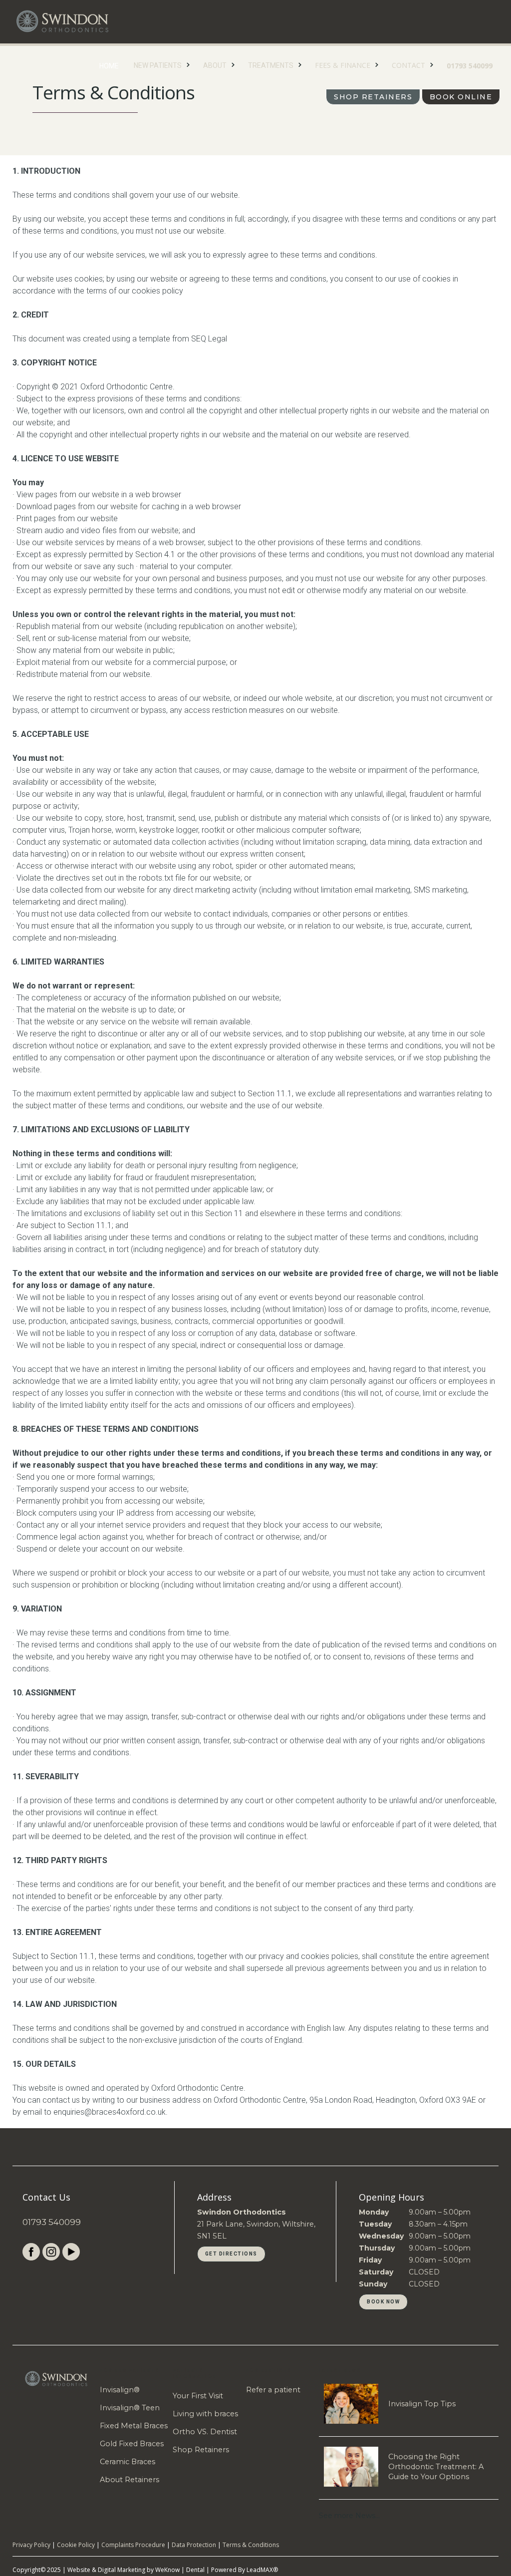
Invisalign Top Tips (422, 2404)
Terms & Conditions (251, 2545)
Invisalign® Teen (130, 2408)
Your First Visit (198, 2396)
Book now (383, 2302)
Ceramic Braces (128, 2462)
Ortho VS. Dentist (205, 2432)
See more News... (349, 2516)
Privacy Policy (31, 2545)
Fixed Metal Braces (134, 2426)
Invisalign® (120, 2390)
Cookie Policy (76, 2545)
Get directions (231, 2254)
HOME (109, 66)
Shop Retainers (373, 97)
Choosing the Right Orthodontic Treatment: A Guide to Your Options (436, 2467)
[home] (62, 21)
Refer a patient (273, 2390)
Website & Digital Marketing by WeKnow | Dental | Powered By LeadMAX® (173, 2570)
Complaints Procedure (133, 2545)
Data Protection (194, 2545)
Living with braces (205, 2414)
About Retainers (129, 2480)
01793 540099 (470, 66)
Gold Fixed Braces (132, 2444)
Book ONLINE (461, 97)
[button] (161, 63)
